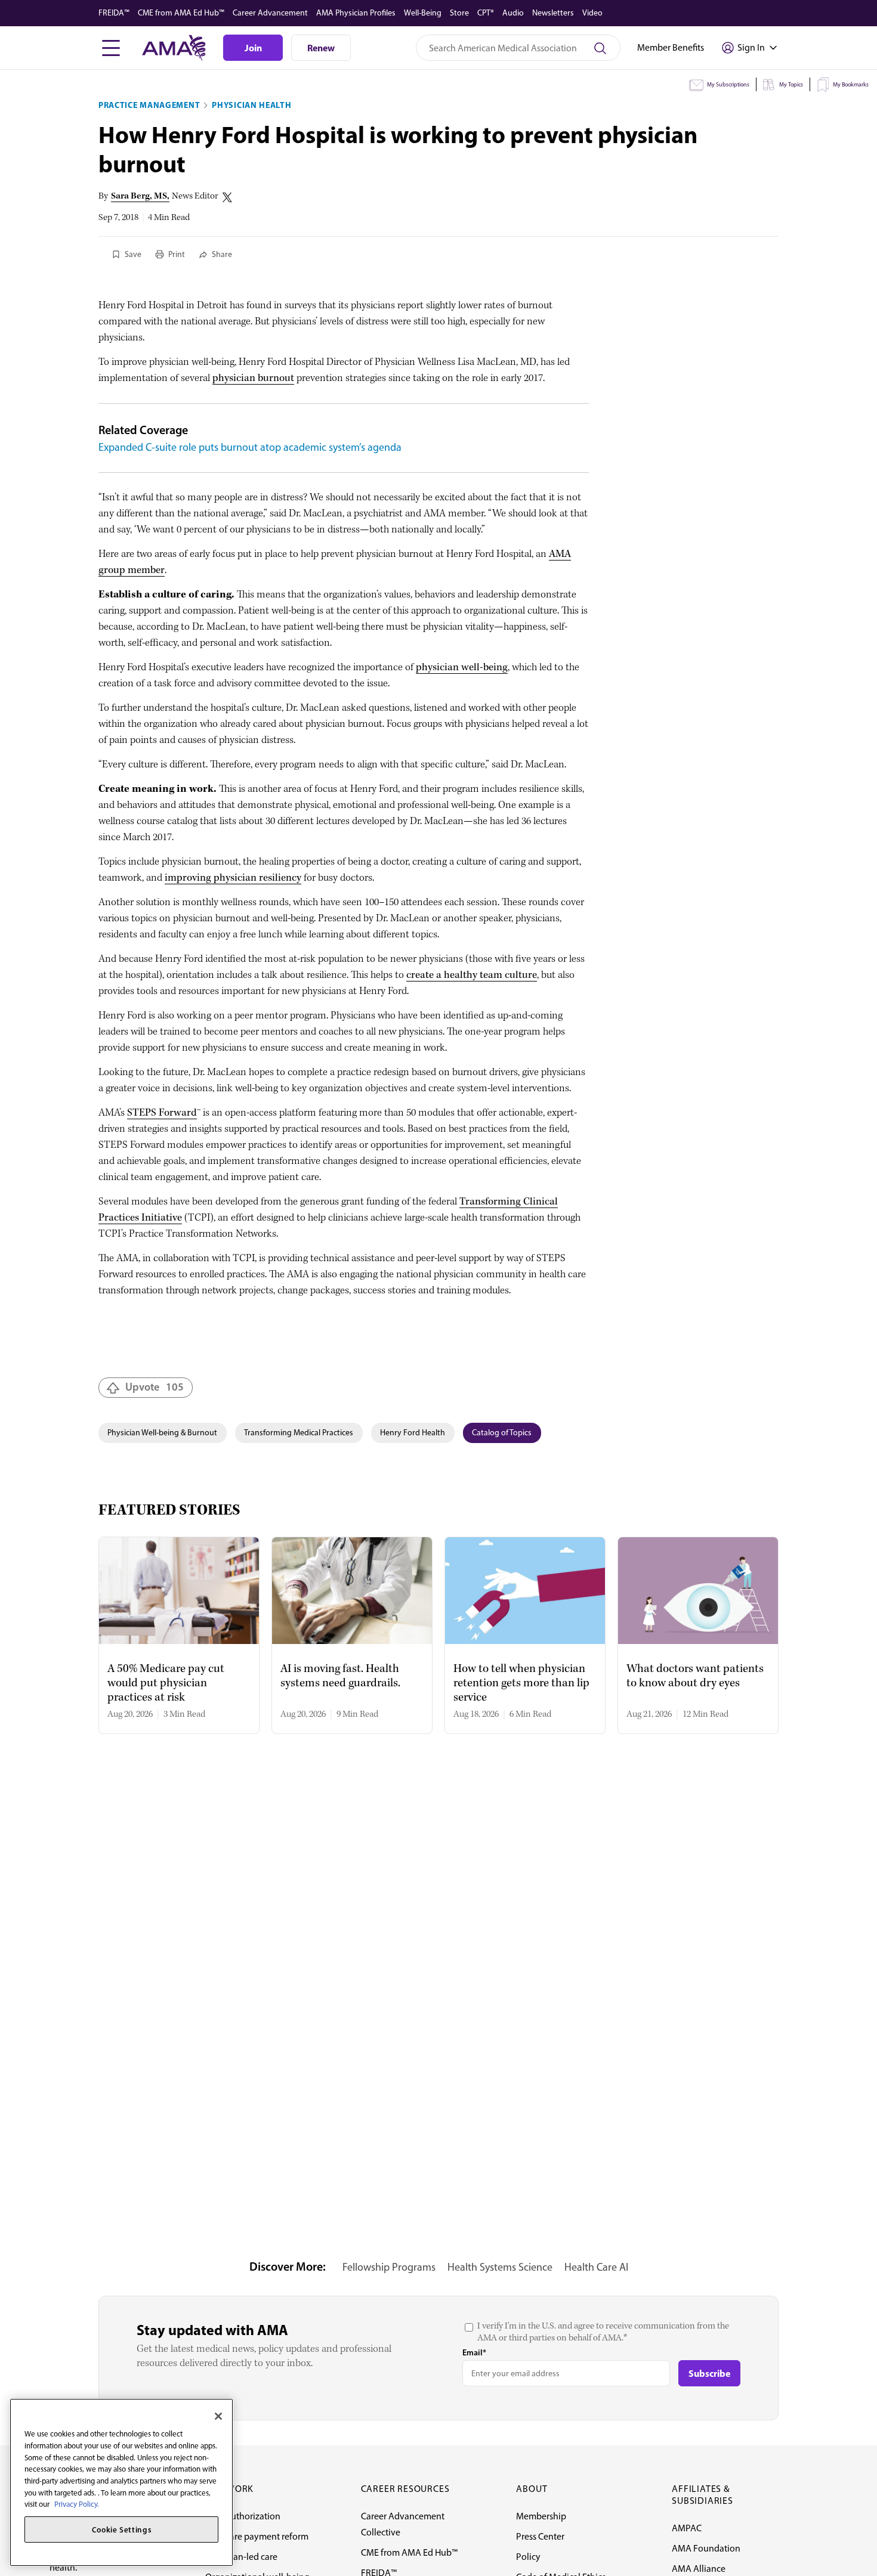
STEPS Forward (162, 1113)
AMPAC (687, 2528)
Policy (528, 2557)
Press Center (540, 2536)
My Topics (791, 84)
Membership (541, 2516)
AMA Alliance (699, 2569)
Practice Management (149, 105)
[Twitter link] (227, 197)
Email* (474, 2352)
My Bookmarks (851, 84)
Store (459, 13)
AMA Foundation (706, 2548)
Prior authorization (243, 2516)
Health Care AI (596, 2267)
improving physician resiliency (233, 878)
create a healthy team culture (472, 975)
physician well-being (462, 668)
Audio (513, 13)
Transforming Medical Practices (299, 1433)
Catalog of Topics (502, 1433)
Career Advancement (270, 13)
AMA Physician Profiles (356, 13)
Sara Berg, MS (139, 196)
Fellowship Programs (389, 2267)
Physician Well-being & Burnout (162, 1433)
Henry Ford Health (413, 1433)
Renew (321, 48)
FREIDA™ (114, 13)
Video (592, 13)
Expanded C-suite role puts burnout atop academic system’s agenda (250, 447)
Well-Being (423, 13)
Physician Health (251, 105)
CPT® (486, 13)
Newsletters (553, 13)
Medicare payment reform (257, 2536)
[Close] (218, 2416)
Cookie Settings (122, 2529)
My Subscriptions (728, 84)
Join (253, 48)
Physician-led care (241, 2557)
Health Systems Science (500, 2267)
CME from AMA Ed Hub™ (181, 13)
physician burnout (253, 378)
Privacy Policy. (77, 2504)
